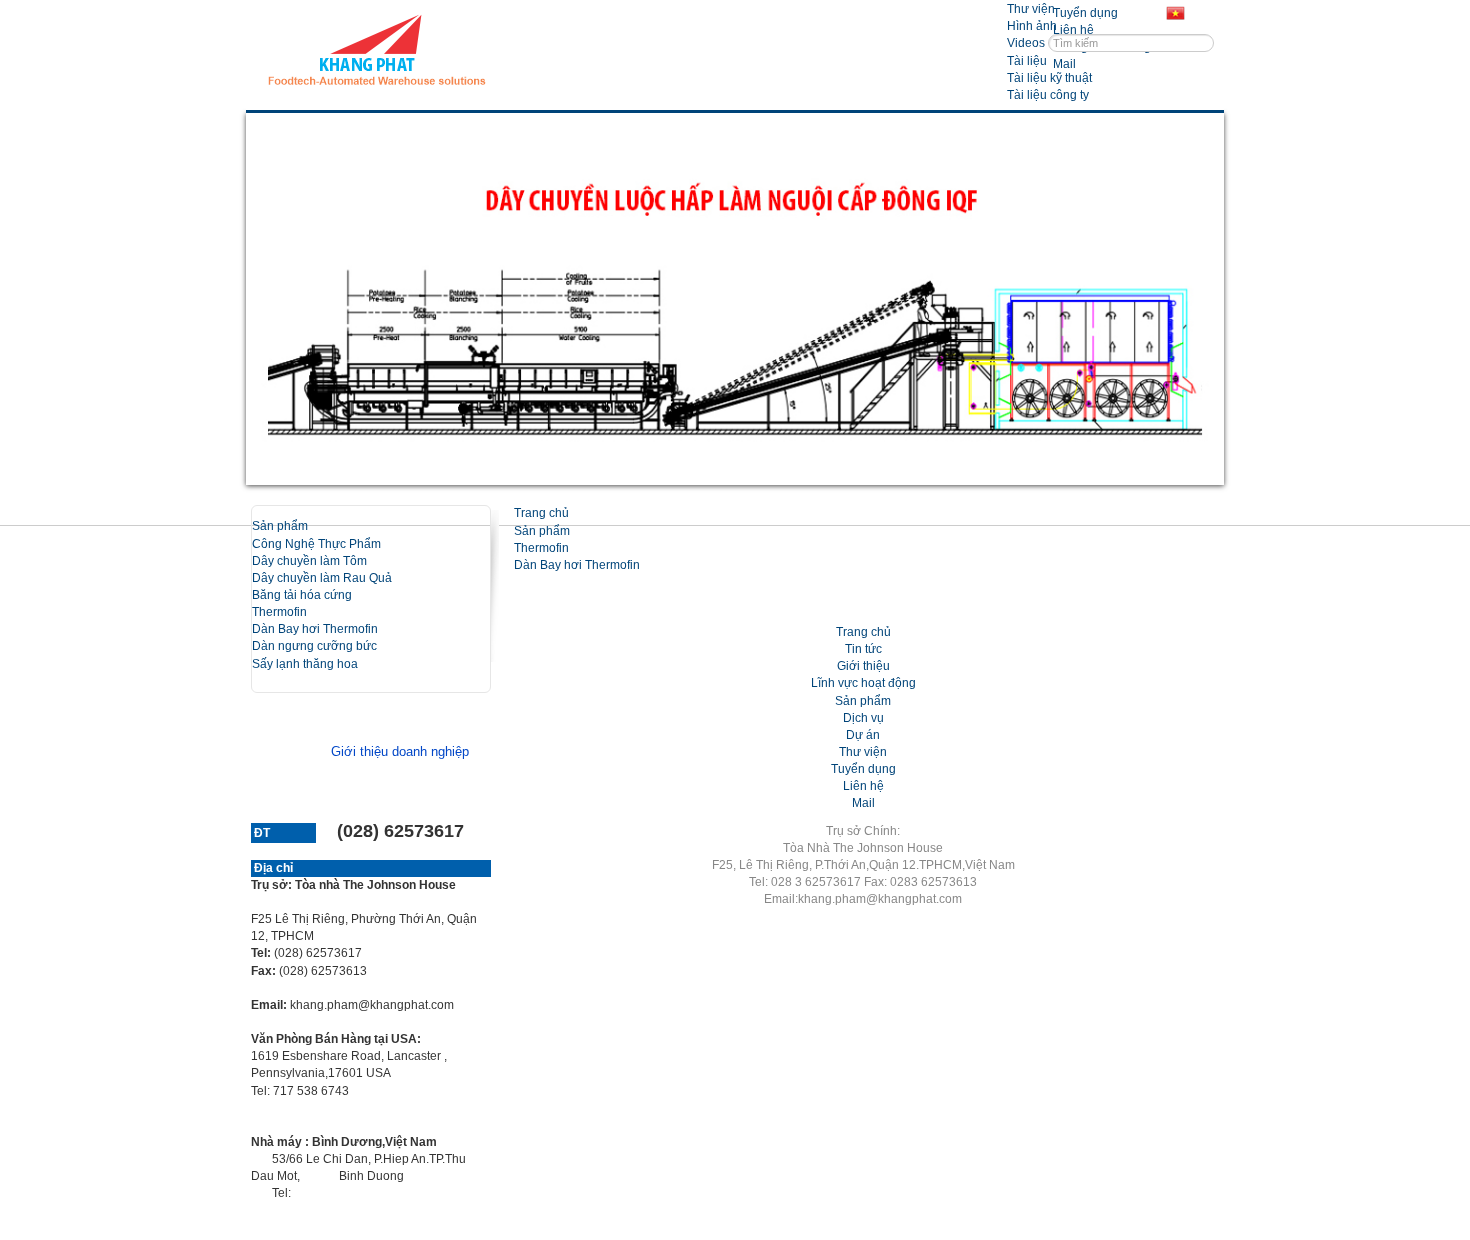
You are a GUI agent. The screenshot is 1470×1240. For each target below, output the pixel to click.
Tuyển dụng (863, 769)
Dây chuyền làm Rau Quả (322, 578)
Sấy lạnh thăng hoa (305, 664)
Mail (863, 803)
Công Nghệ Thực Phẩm (316, 544)
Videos (1026, 43)
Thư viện (1031, 9)
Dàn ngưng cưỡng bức (314, 646)
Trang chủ (541, 513)
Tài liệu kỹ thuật (1049, 78)
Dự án (863, 735)
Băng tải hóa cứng (302, 595)
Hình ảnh (1032, 26)
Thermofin (279, 612)
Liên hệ (863, 786)
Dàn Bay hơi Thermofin (315, 629)
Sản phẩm (280, 526)
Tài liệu (1027, 61)
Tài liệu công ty (1048, 95)
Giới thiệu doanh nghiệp (400, 751)
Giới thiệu (863, 666)
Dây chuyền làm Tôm (309, 561)
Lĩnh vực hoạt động (863, 683)
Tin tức (863, 649)
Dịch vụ (863, 718)
